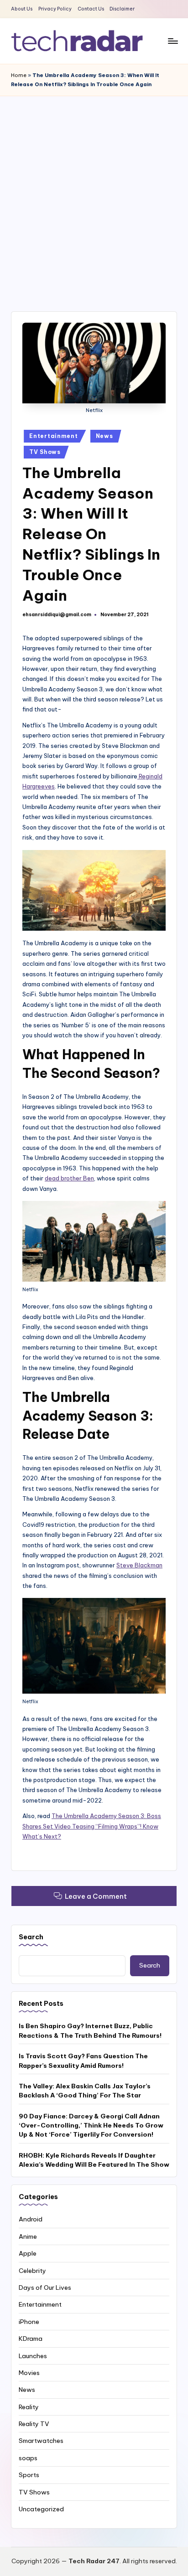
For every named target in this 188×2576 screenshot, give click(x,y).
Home (19, 75)
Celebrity (32, 2271)
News (104, 436)
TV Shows (45, 452)
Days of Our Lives (45, 2287)
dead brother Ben (69, 1178)
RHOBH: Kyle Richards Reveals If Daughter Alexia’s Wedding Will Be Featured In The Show (94, 2160)
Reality (29, 2407)
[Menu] (172, 41)
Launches (33, 2356)
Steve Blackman (139, 1565)
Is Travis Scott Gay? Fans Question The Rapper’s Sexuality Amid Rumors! (83, 2061)
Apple (28, 2253)
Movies (29, 2373)
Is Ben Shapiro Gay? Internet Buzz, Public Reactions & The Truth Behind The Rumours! (90, 2030)
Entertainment (53, 436)
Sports (29, 2475)
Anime (28, 2236)
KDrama (31, 2339)
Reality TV (34, 2424)
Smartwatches (41, 2441)
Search (31, 1937)
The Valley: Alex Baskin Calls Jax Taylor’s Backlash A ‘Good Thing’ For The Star (85, 2091)
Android (31, 2219)
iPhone (29, 2322)
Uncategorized (41, 2509)
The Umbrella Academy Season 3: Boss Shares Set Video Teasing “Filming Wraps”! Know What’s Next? (92, 1826)
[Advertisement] (94, 195)
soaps (28, 2458)
